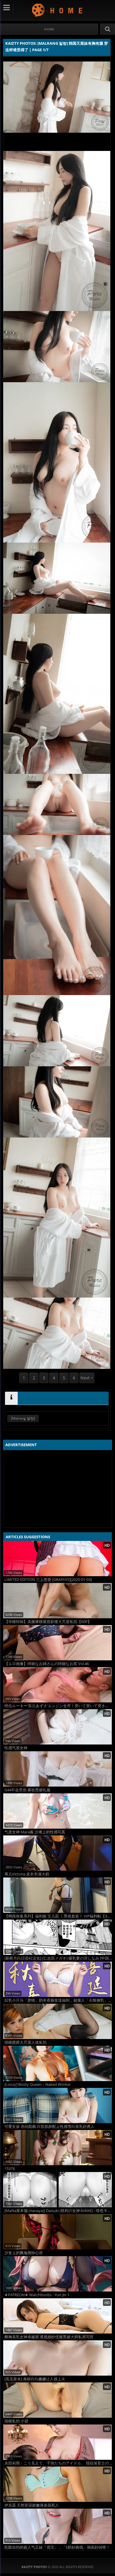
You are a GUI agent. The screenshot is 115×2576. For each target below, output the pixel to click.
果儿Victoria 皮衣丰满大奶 (27, 1874)
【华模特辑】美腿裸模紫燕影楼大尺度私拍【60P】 (48, 1622)
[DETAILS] (11, 1398)
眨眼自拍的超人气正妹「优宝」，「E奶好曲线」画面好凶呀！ (57, 2547)
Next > (87, 1378)
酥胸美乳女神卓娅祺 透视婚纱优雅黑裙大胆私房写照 (49, 2337)
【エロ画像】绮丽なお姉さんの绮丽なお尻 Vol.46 (47, 1664)
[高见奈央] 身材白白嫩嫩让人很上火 (35, 2379)
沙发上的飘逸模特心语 (24, 2253)
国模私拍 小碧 (16, 2421)
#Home (49, 29)
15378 (10, 2169)
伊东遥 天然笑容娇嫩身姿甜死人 (32, 2505)
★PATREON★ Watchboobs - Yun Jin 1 (37, 2295)
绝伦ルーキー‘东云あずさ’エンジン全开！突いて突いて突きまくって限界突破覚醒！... (58, 1706)
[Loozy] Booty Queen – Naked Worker (38, 2084)
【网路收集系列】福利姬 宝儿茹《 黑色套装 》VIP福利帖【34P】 (58, 1916)
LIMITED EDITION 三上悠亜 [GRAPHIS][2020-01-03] (48, 1580)
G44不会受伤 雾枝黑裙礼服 (27, 1790)
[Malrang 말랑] (23, 1418)
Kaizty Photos (58, 10)
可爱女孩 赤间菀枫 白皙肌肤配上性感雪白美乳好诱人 (49, 2127)
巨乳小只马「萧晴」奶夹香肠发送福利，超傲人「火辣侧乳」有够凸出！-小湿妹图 (58, 2000)
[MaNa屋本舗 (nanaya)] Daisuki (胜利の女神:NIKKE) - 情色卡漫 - (58, 2211)
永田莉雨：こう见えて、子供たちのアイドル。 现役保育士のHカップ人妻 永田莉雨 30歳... (58, 2463)
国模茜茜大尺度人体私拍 (26, 2042)
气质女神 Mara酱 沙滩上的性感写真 (35, 1832)
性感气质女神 (16, 1748)
